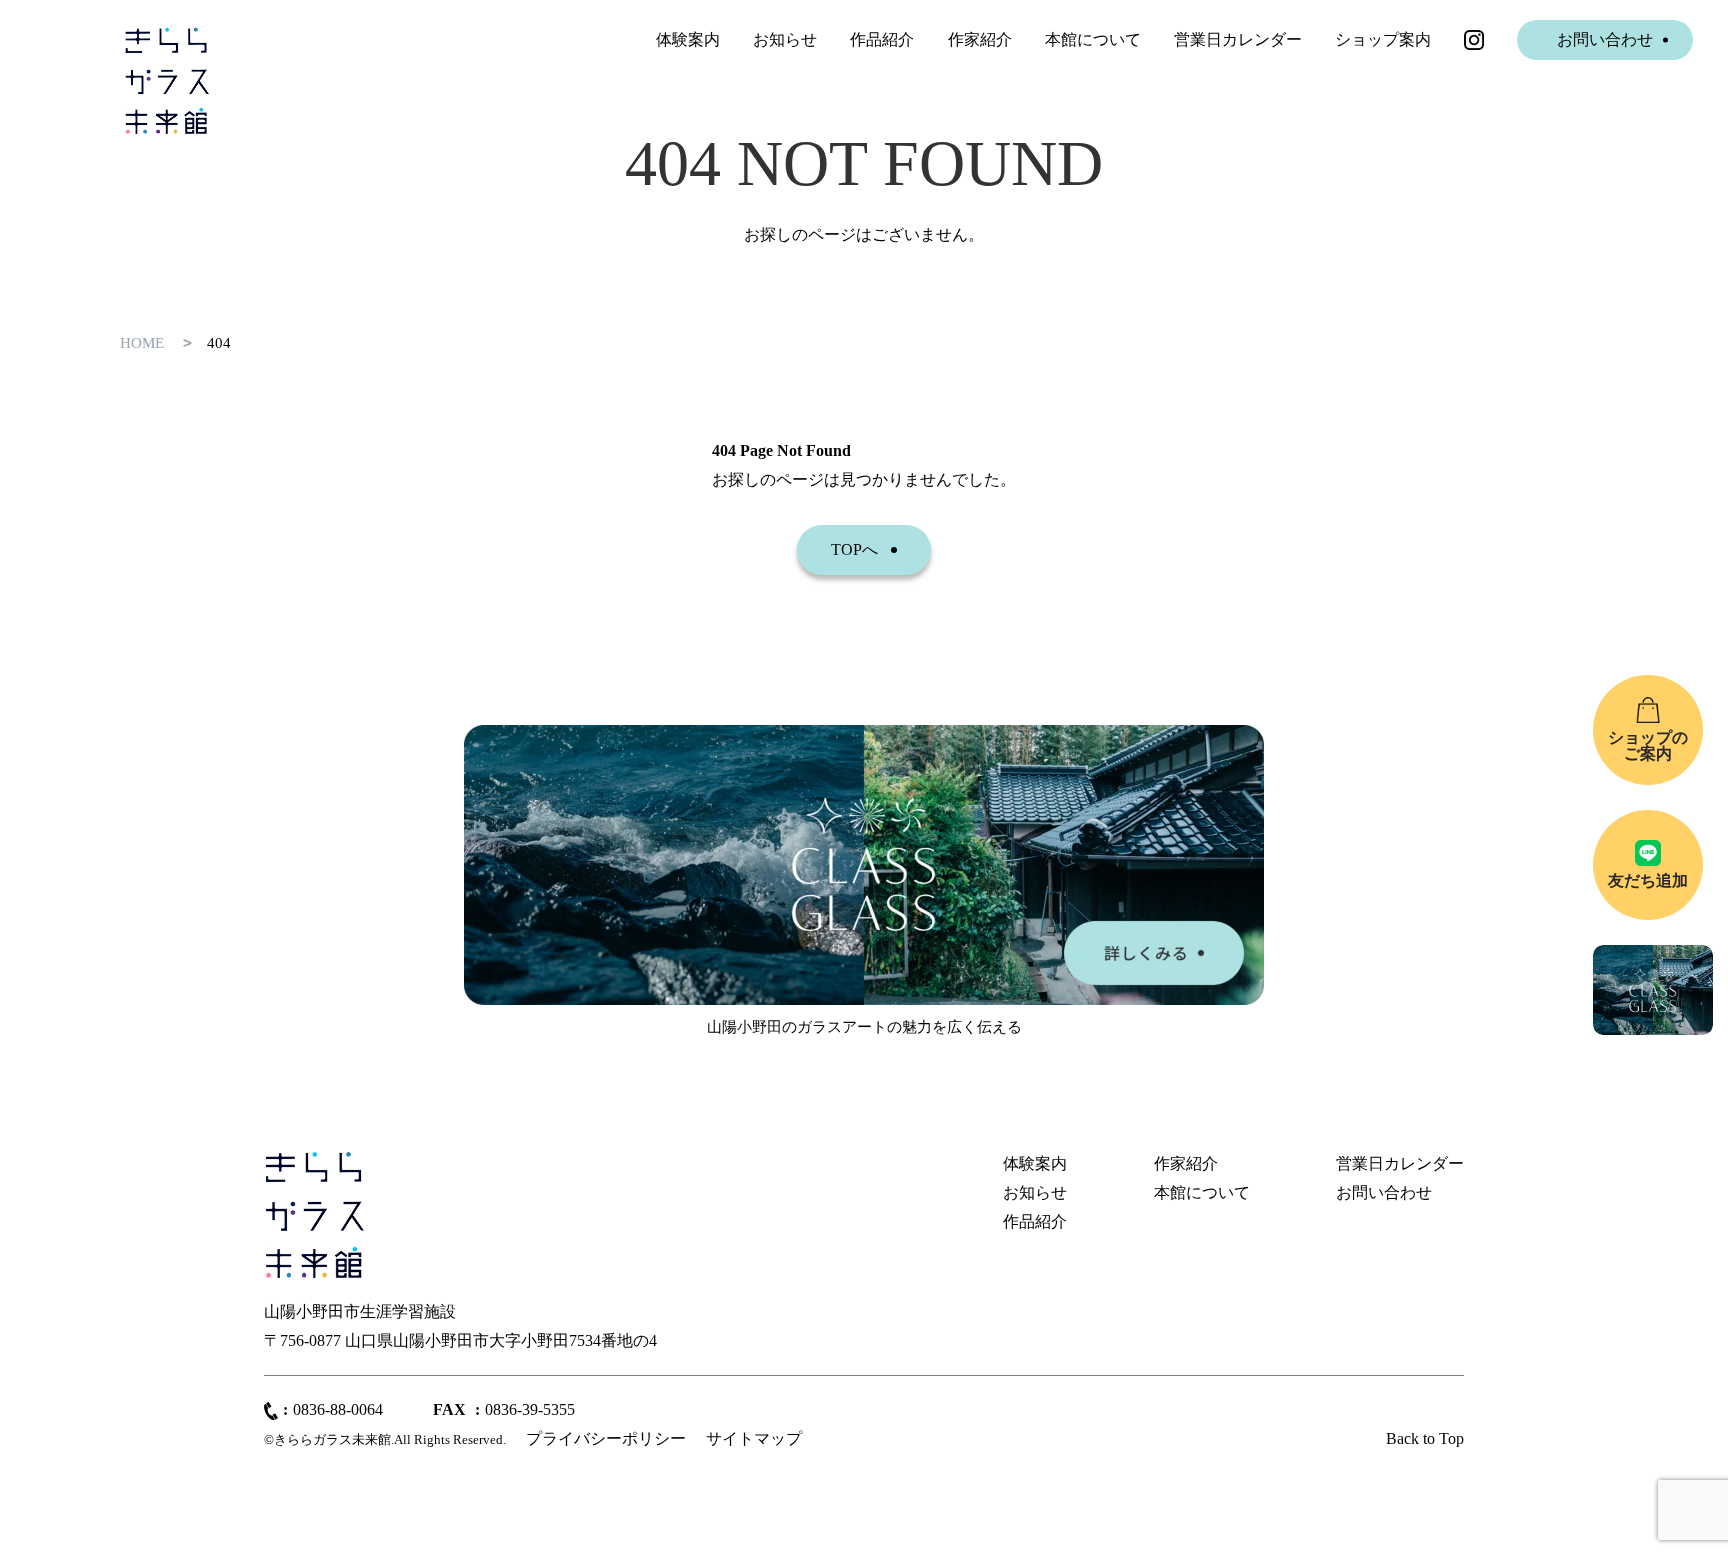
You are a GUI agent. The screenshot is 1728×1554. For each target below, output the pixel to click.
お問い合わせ (1605, 39)
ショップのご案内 (1648, 745)
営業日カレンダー (1238, 39)
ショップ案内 (1383, 39)
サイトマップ (754, 1438)
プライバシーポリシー (606, 1438)
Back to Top (1425, 1438)
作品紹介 (882, 39)
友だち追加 (1648, 880)
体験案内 (688, 39)
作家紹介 (980, 39)
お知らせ (785, 39)
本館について (1093, 39)
